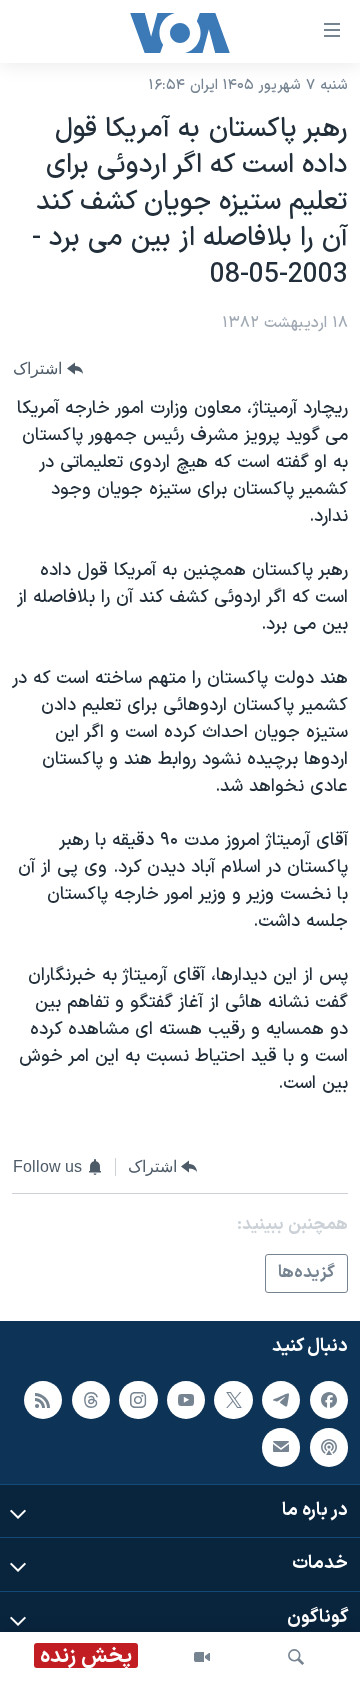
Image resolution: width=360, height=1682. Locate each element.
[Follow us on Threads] (91, 1400)
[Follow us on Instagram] (138, 1400)
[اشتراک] (281, 1448)
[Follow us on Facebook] (329, 1400)
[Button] (48, 369)
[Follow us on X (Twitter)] (233, 1400)
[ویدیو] (202, 1657)
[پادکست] (329, 1448)
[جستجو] (296, 1657)
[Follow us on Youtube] (186, 1400)
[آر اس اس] (43, 1400)
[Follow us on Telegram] (281, 1400)
